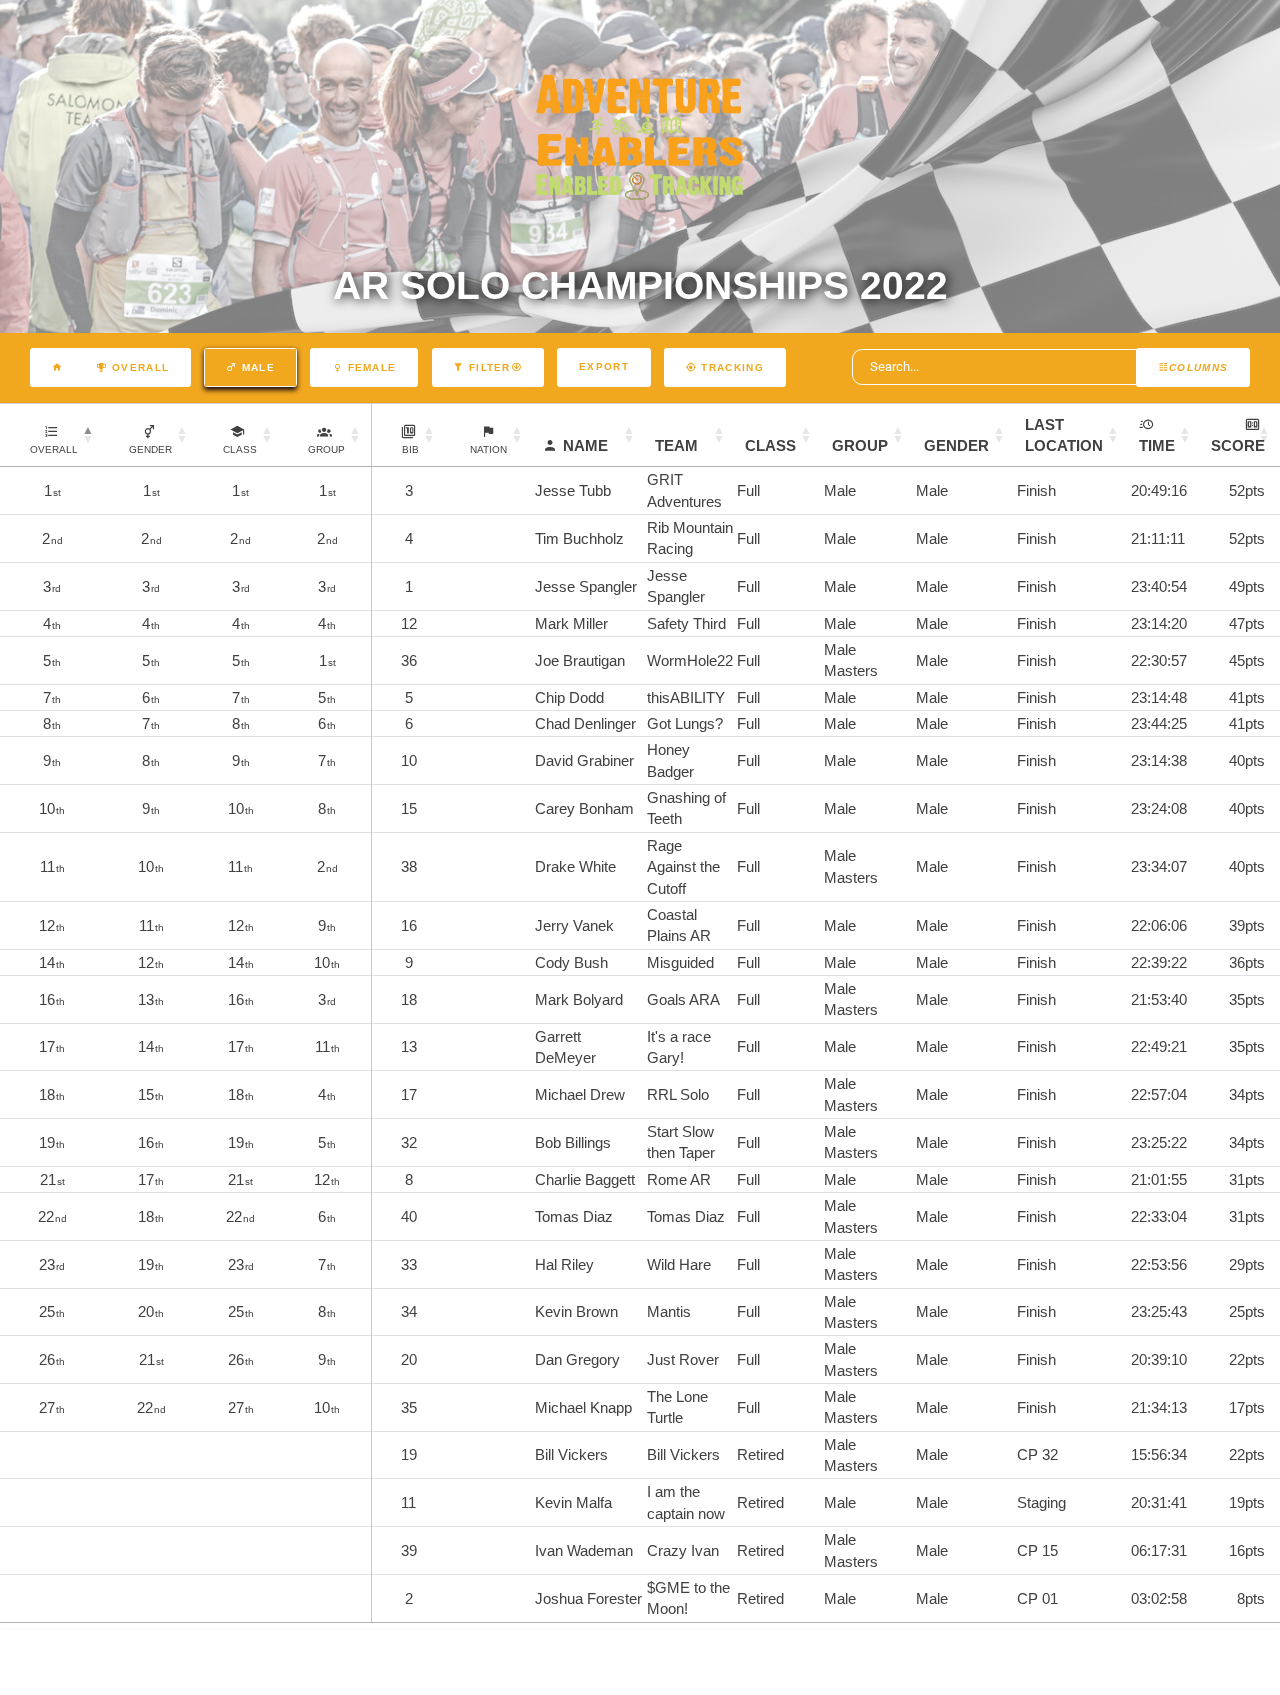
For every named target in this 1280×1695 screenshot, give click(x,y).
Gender (956, 445)
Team (676, 445)
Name (585, 445)
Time (1157, 445)
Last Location (1064, 435)
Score (1238, 445)
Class (770, 445)
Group (860, 445)
